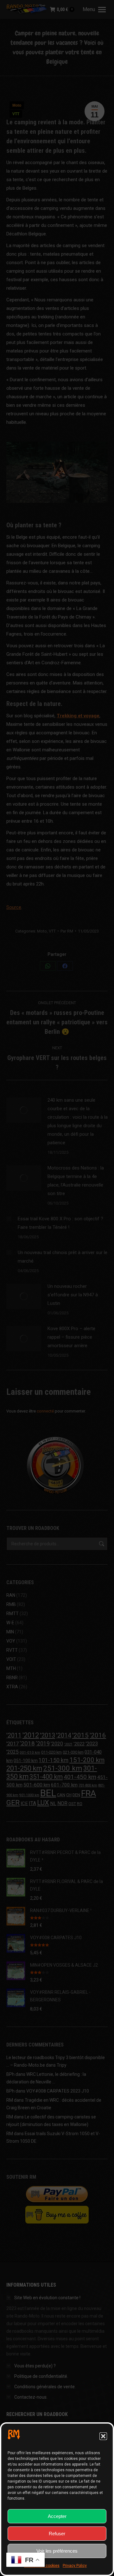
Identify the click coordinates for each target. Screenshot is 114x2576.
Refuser (57, 2534)
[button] (103, 2436)
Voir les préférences (57, 2551)
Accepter (57, 2516)
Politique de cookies (42, 2566)
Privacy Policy (75, 2566)
